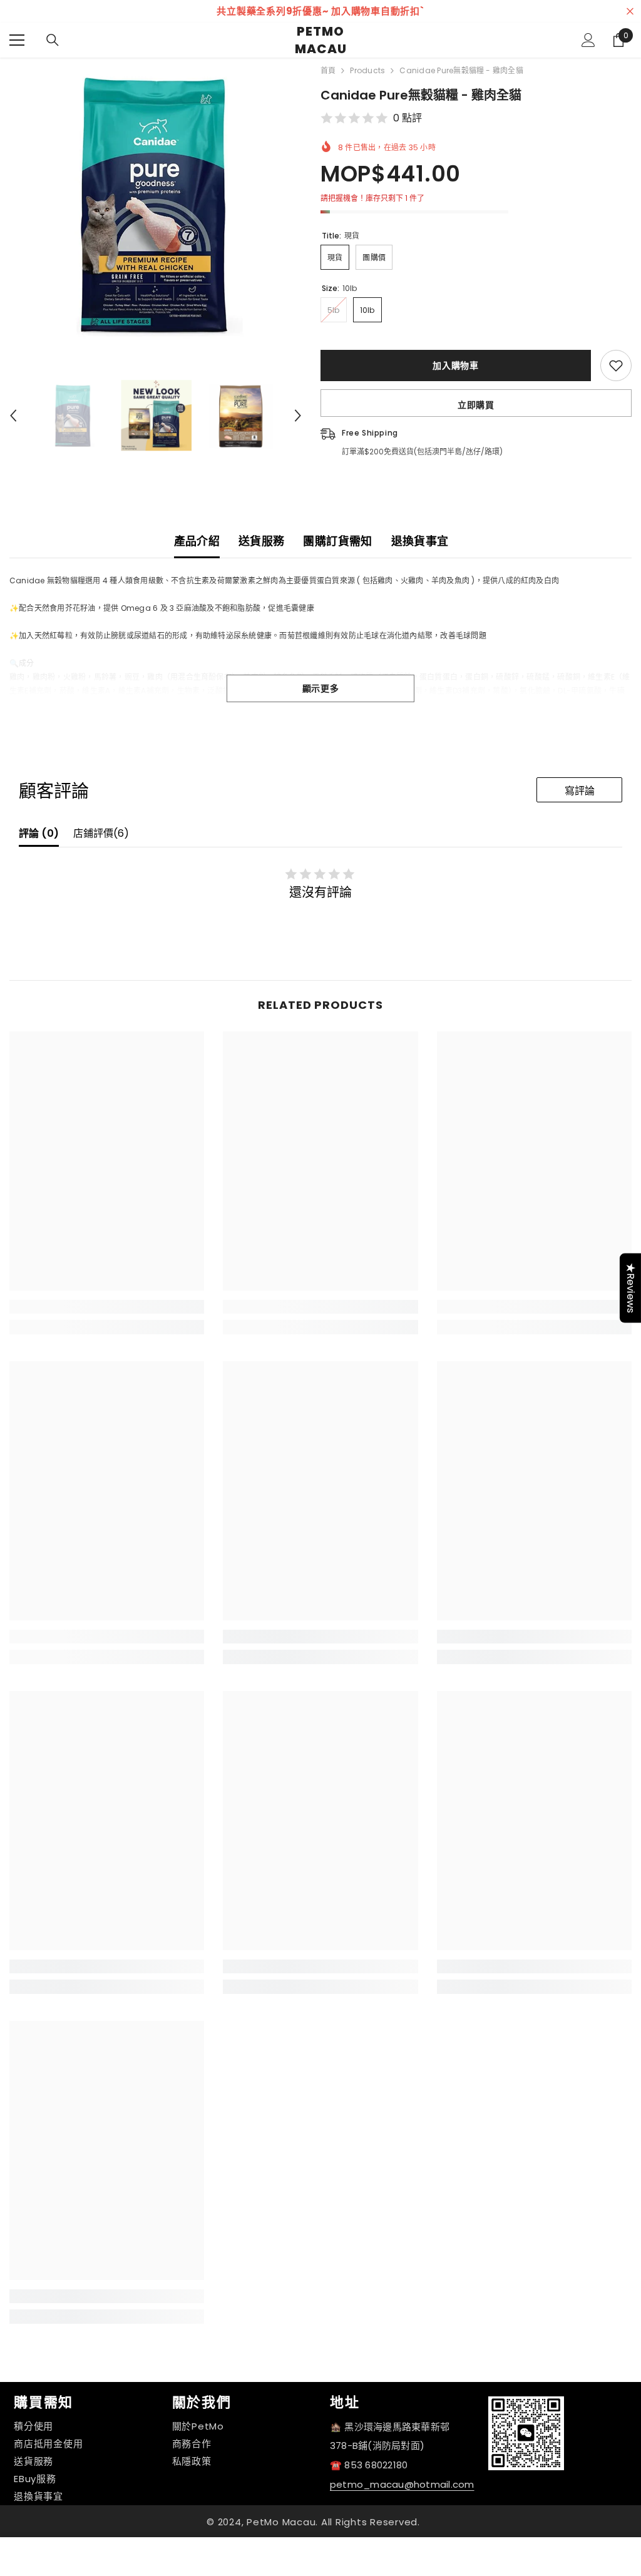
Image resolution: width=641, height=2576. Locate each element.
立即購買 (476, 405)
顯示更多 (321, 688)
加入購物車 (456, 365)
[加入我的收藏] (616, 365)
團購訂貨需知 (337, 541)
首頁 (328, 70)
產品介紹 (197, 541)
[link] (107, 1307)
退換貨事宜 (420, 541)
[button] (13, 416)
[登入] (588, 40)
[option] (320, 11)
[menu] (17, 40)
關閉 (630, 12)
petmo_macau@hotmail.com (402, 2484)
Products (367, 70)
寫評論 (580, 791)
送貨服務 (261, 541)
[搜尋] (53, 40)
